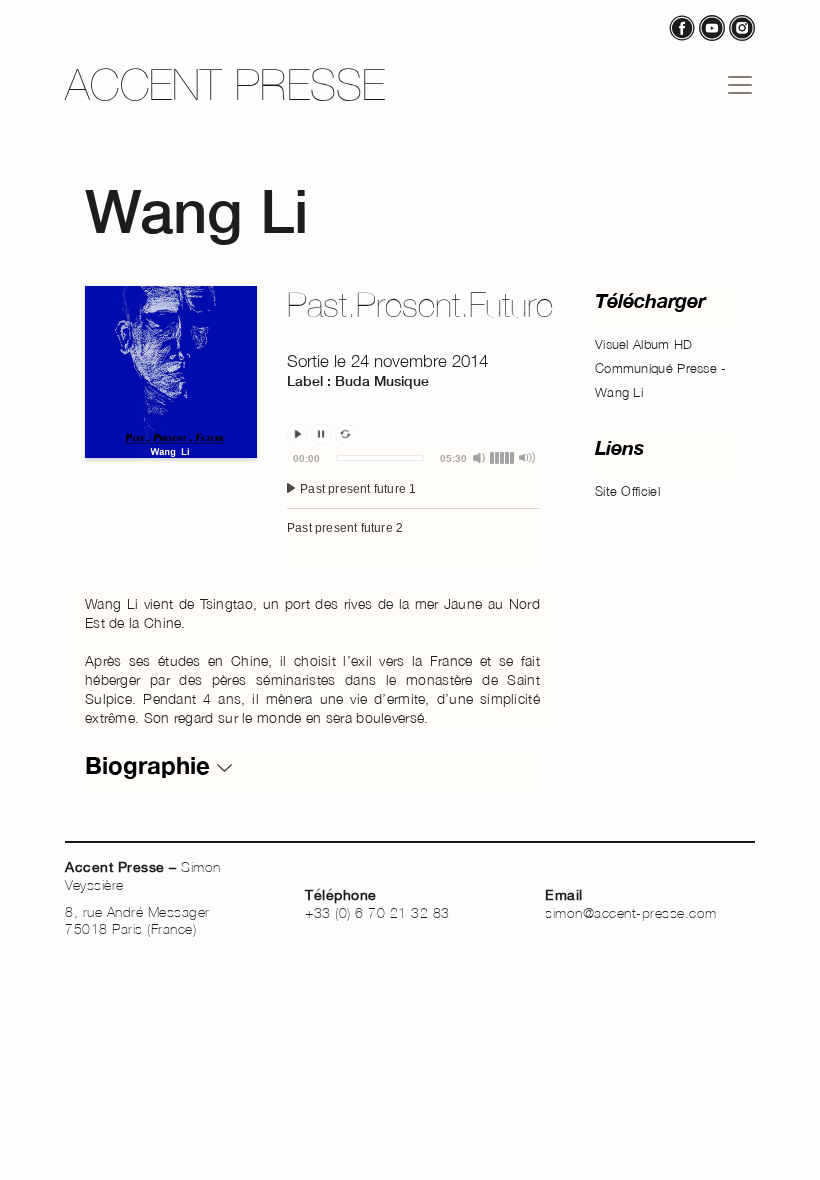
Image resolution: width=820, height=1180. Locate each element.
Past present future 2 (345, 528)
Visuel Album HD (644, 344)
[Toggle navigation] (740, 85)
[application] (413, 510)
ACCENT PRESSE (225, 84)
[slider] (380, 458)
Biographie (151, 765)
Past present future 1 (356, 489)
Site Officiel (627, 491)
